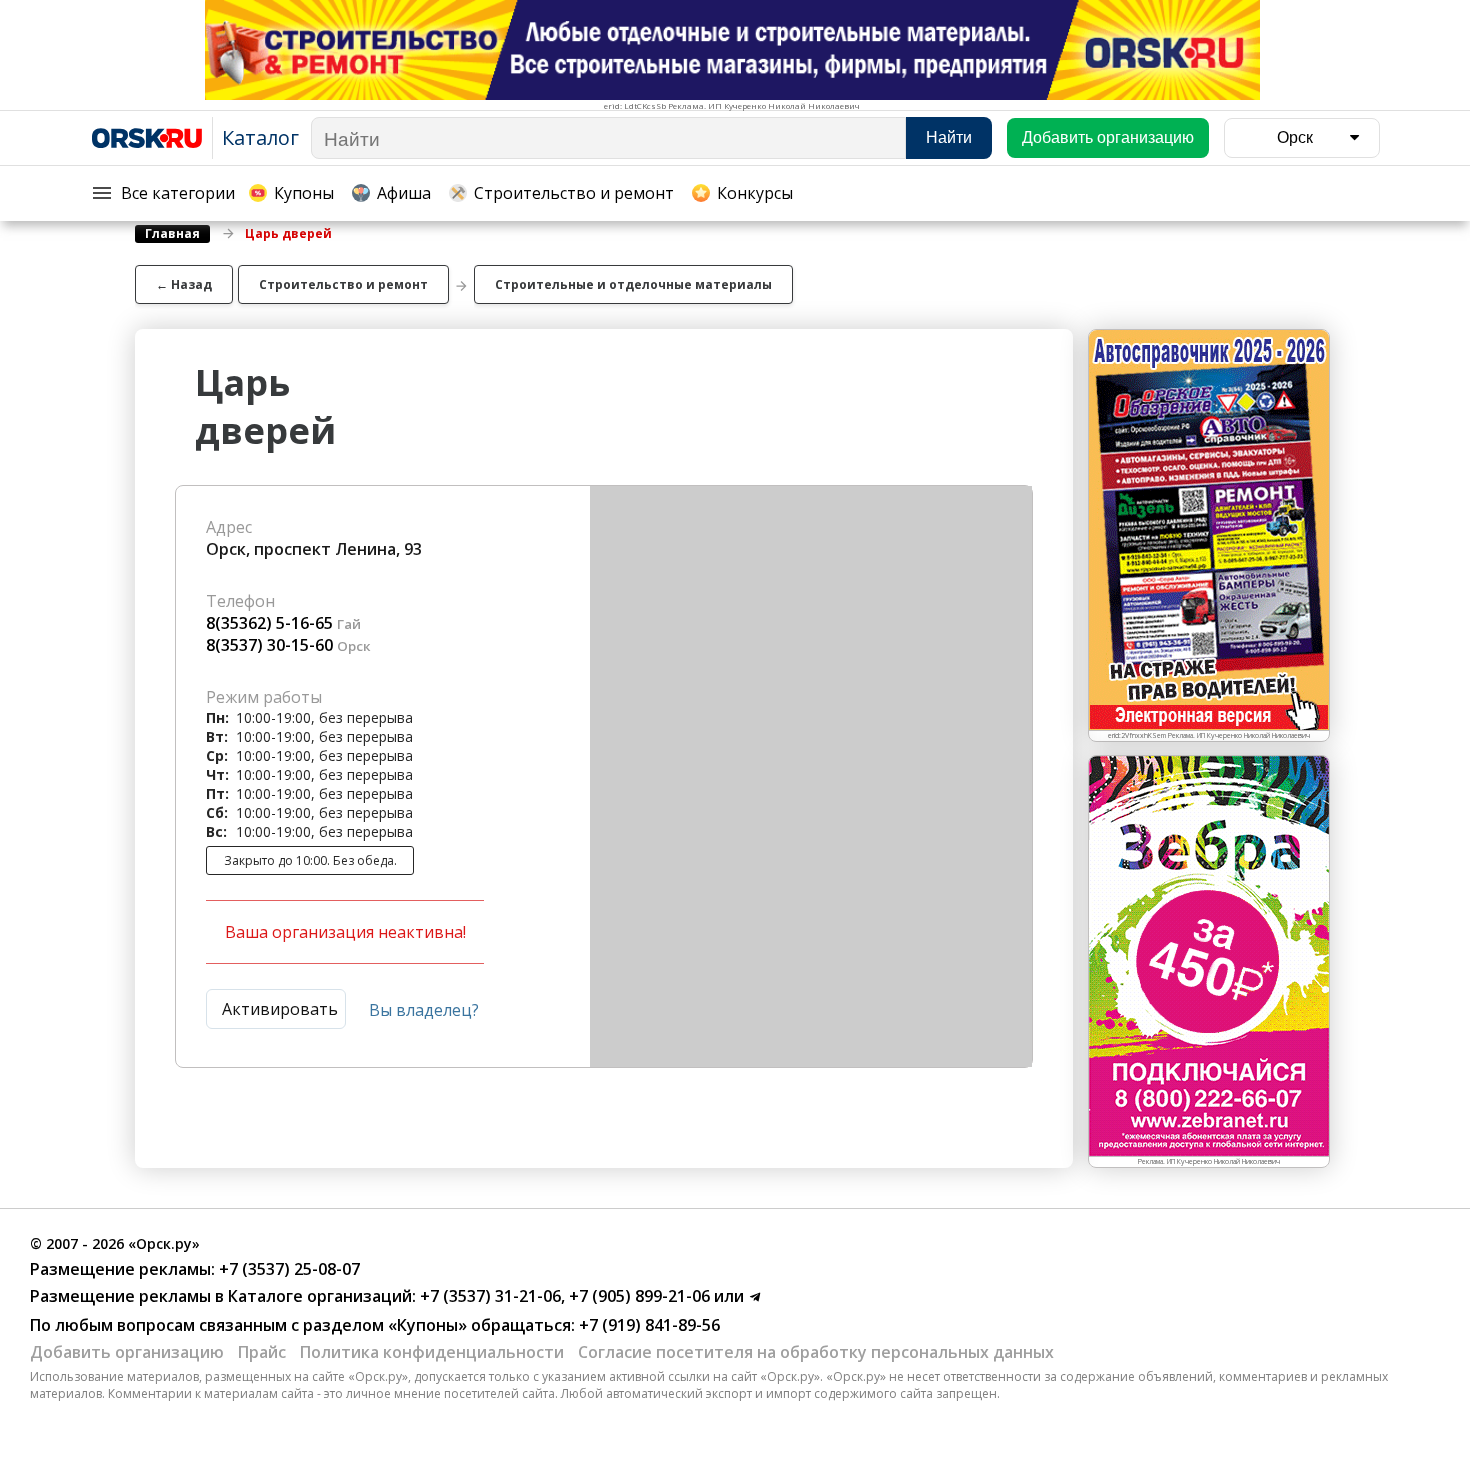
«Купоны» (427, 1325)
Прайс (262, 1352)
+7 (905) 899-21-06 (637, 1296)
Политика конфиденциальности (432, 1352)
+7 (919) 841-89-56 (647, 1325)
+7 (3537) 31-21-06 (488, 1296)
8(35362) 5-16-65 (269, 623)
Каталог (260, 137)
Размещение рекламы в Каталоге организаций (221, 1296)
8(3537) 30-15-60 (269, 645)
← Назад (184, 284)
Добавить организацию (127, 1352)
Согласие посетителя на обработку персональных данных (816, 1352)
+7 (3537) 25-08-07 (287, 1269)
